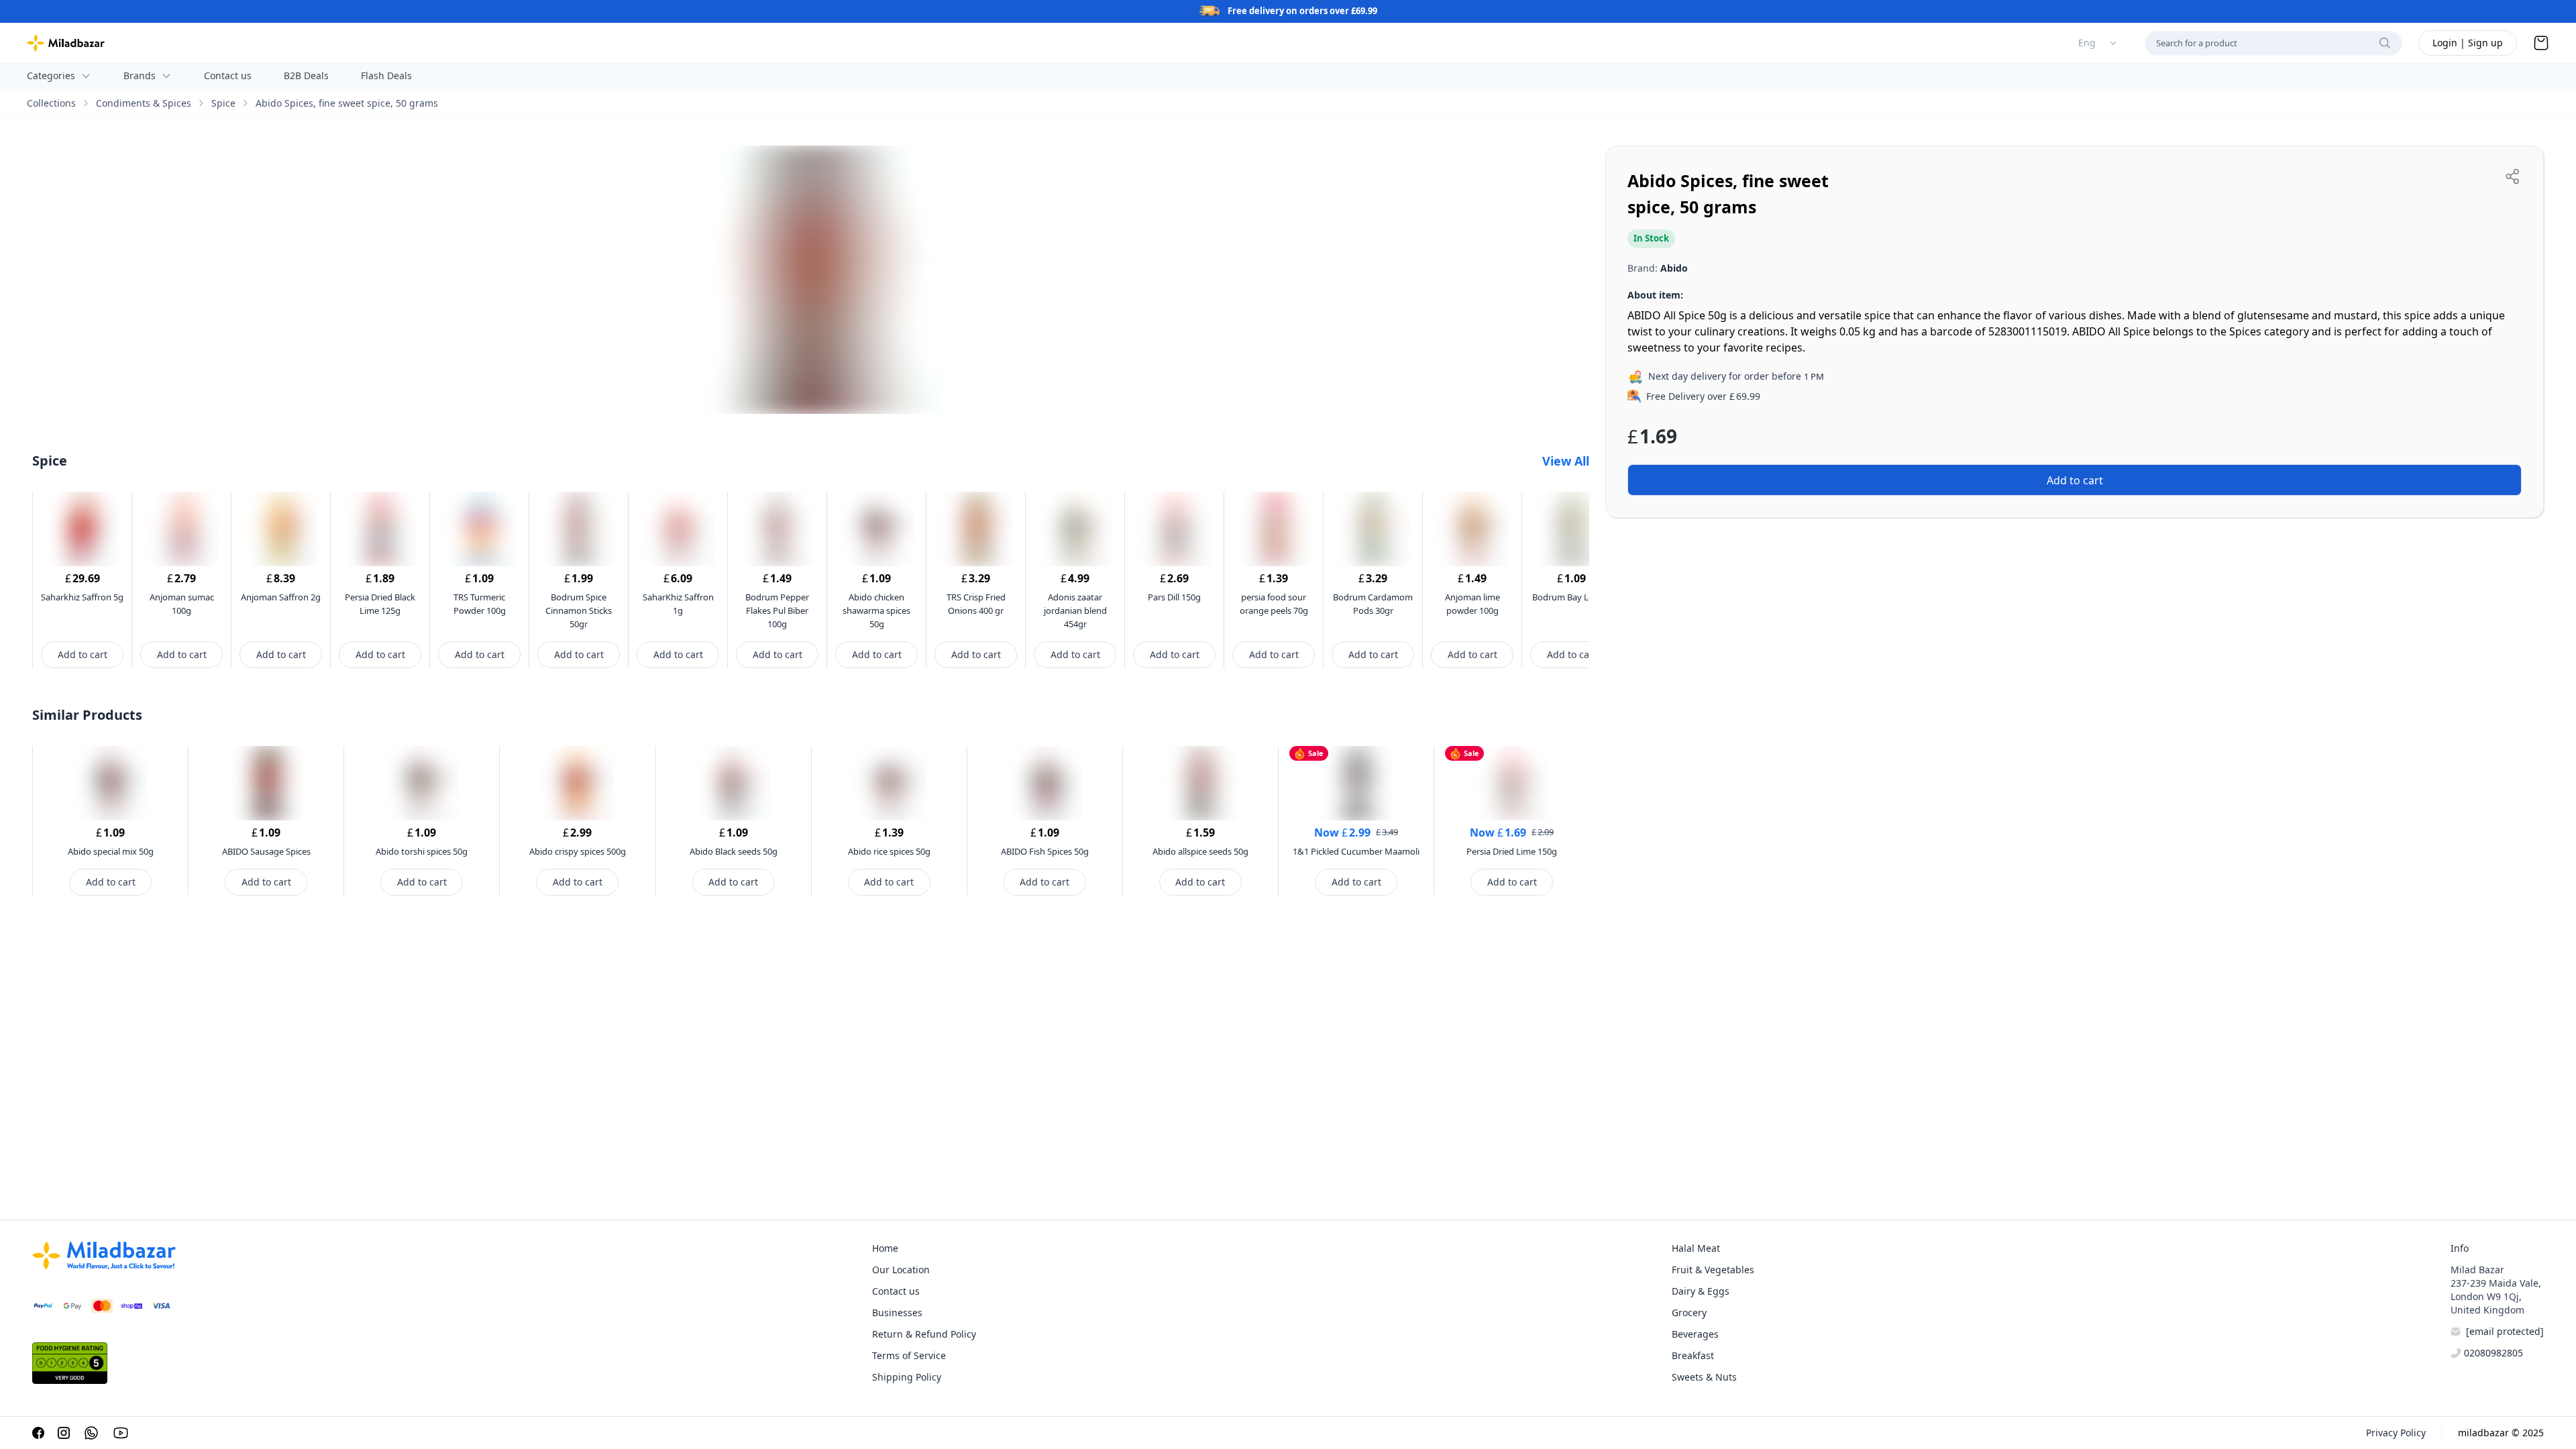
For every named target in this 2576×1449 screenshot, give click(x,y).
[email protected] (2505, 1331)
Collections (51, 103)
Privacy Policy (2396, 1433)
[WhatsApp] (91, 1433)
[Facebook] (38, 1433)
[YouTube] (121, 1433)
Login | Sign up (2468, 43)
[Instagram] (64, 1433)
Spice (223, 103)
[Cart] (2541, 43)
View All (1566, 461)
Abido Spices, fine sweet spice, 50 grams (347, 103)
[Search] (2385, 43)
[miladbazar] (66, 43)
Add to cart (83, 654)
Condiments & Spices (144, 103)
